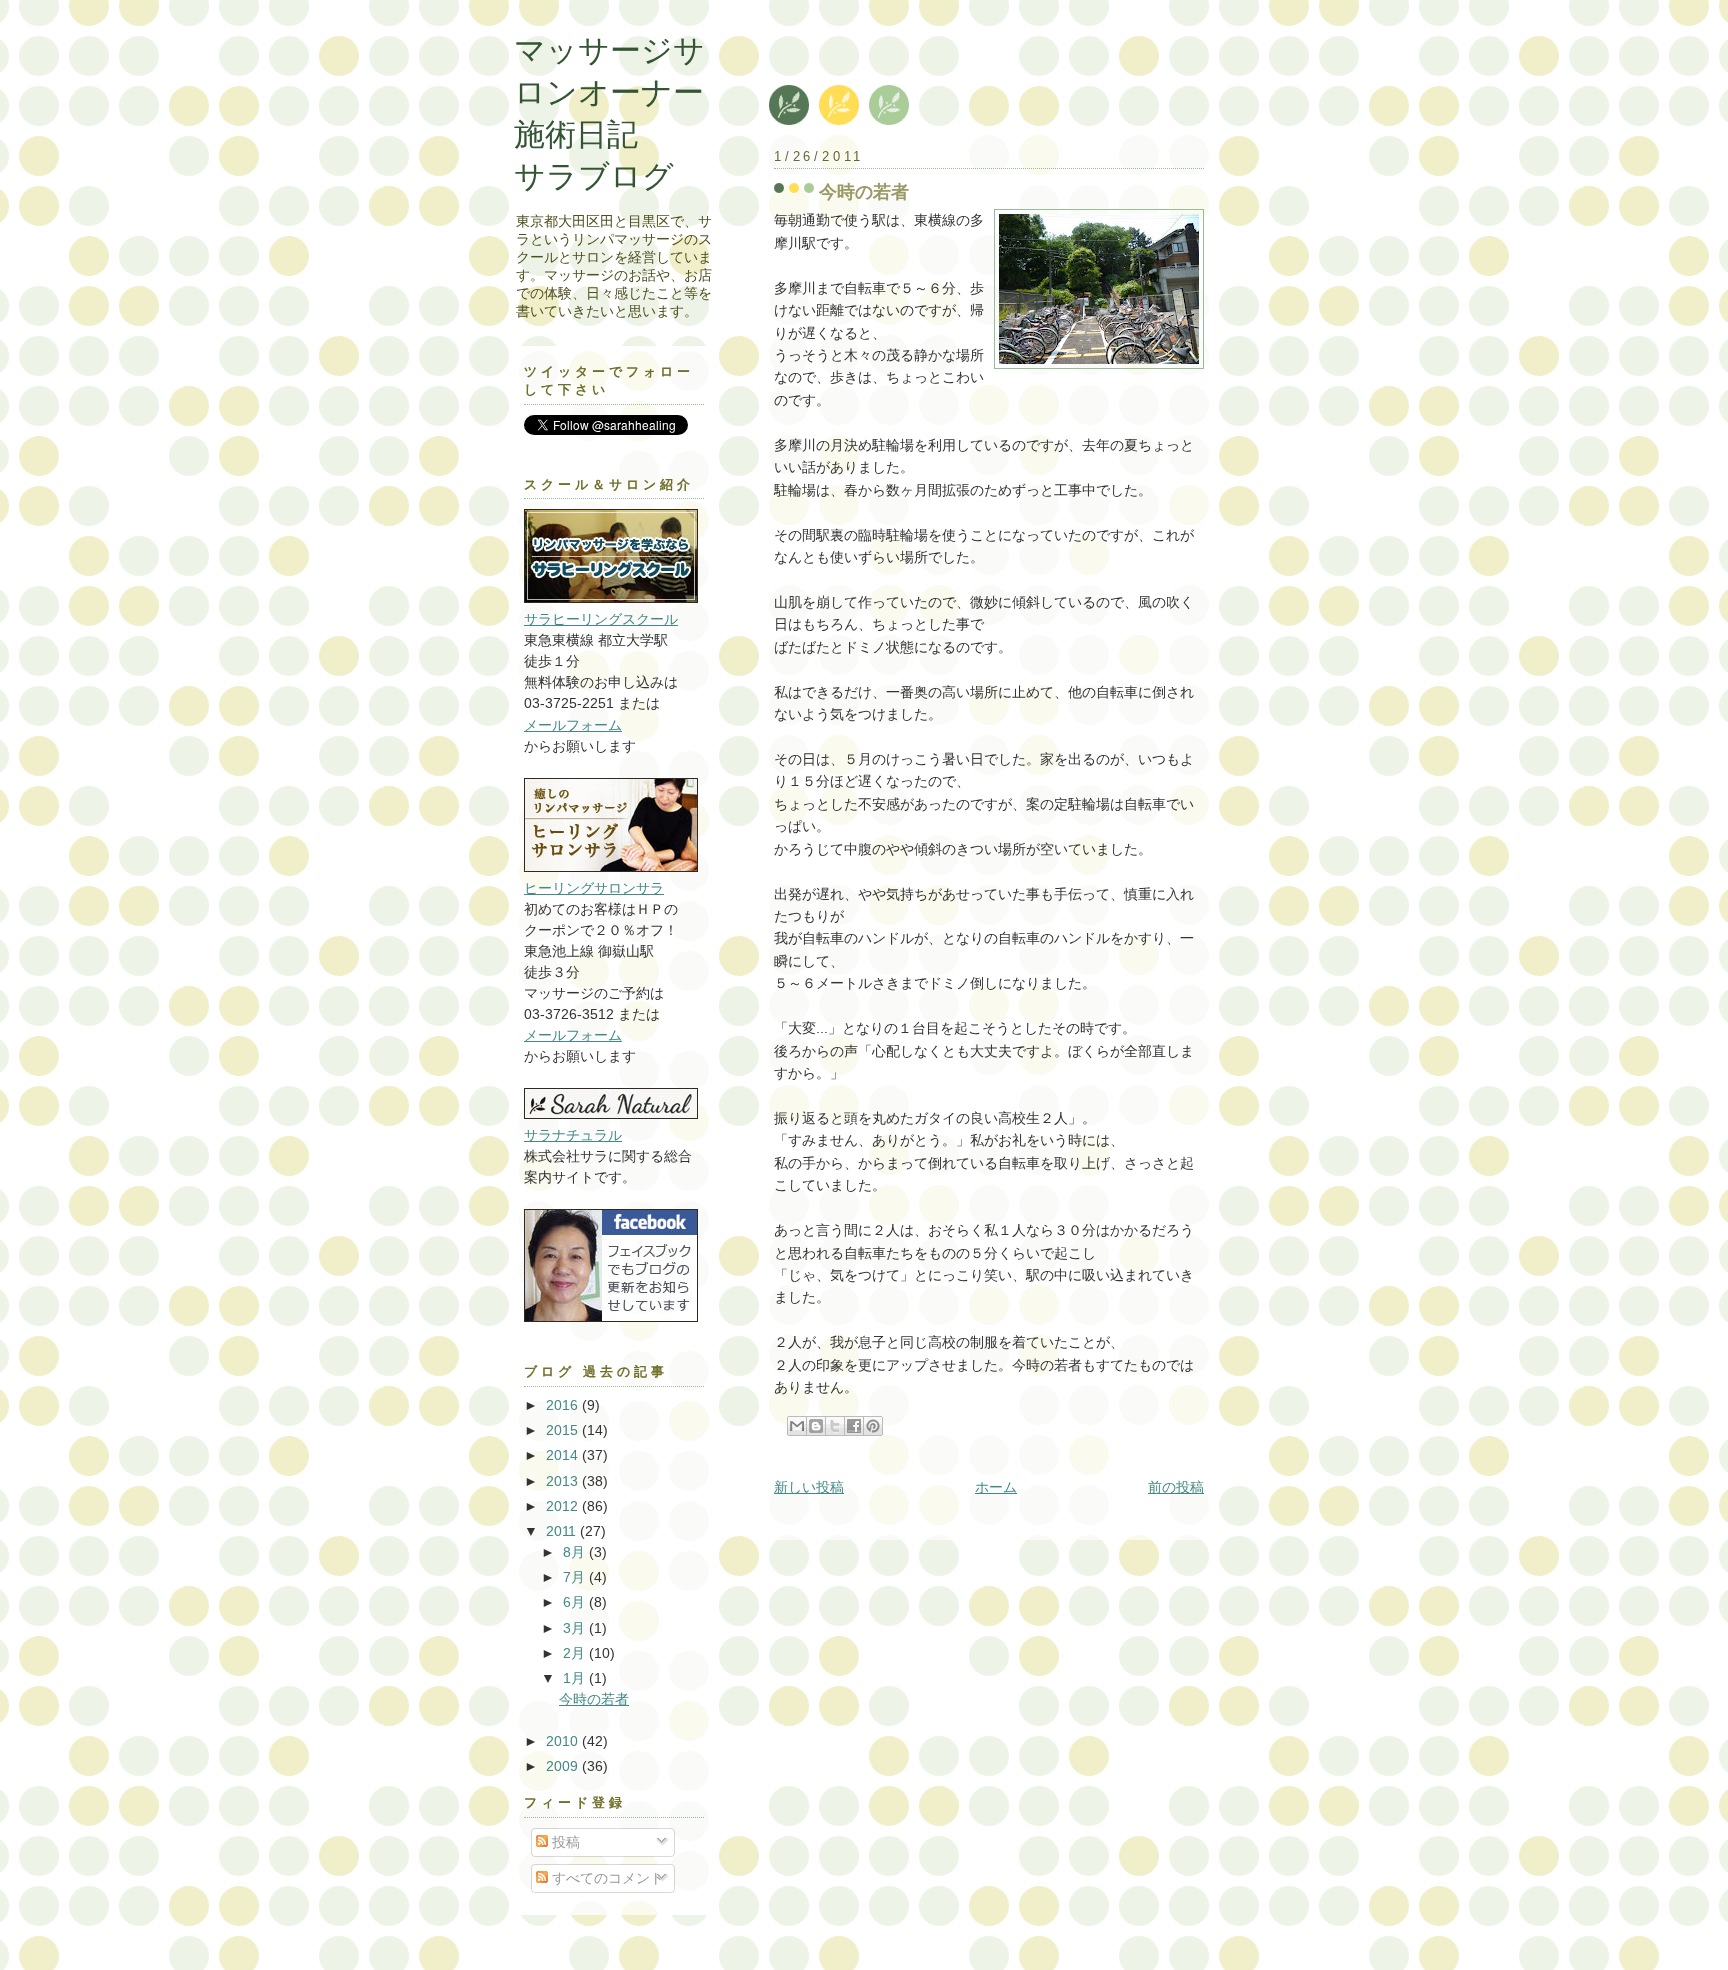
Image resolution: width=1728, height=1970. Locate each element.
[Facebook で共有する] (854, 1426)
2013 (564, 1481)
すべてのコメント (606, 1878)
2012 (564, 1506)
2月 (576, 1653)
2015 (564, 1430)
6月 (576, 1602)
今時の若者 (864, 191)
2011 (563, 1531)
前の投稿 (1176, 1487)
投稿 (564, 1842)
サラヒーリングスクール (601, 619)
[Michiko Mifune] (611, 1317)
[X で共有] (835, 1426)
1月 (576, 1678)
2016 (564, 1405)
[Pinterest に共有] (873, 1426)
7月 (576, 1577)
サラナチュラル (573, 1135)
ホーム (996, 1487)
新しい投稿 (809, 1487)
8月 (576, 1552)
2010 (564, 1741)
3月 (576, 1628)
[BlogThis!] (816, 1426)
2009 (564, 1766)
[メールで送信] (797, 1426)
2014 (564, 1455)
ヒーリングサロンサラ (594, 888)
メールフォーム (573, 725)
